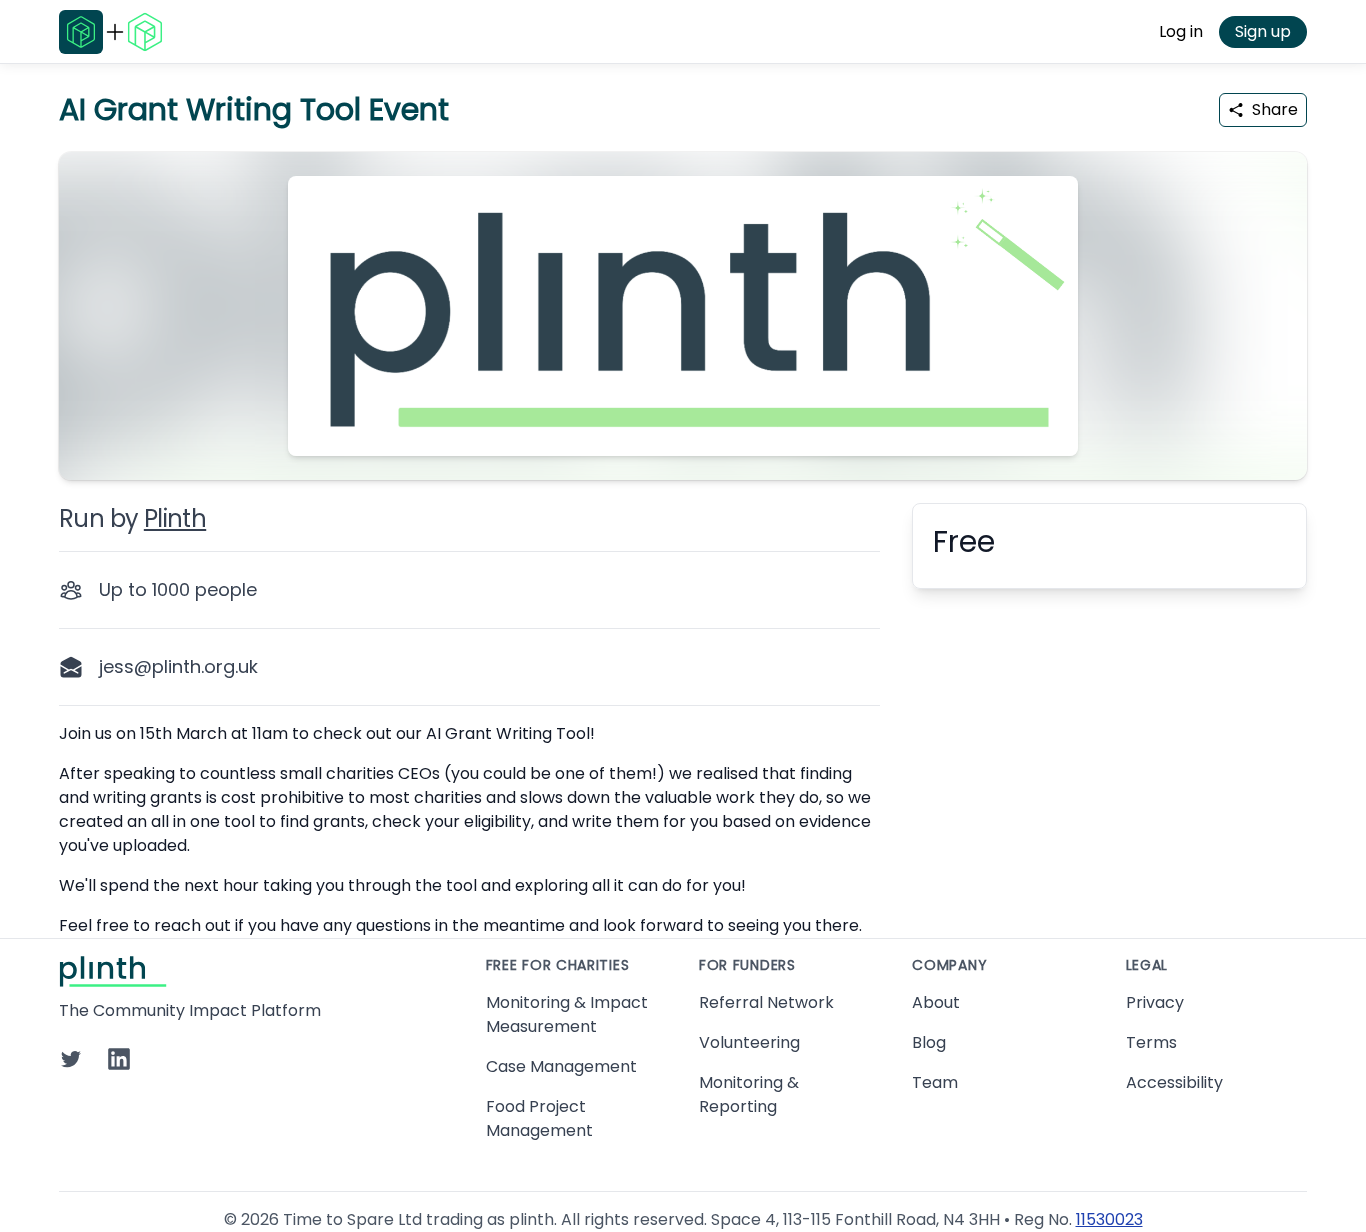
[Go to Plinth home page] (81, 32)
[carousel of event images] (683, 304)
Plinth (175, 518)
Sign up (1263, 31)
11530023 (1109, 1219)
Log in (1181, 31)
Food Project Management (539, 1118)
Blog (929, 1042)
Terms (1151, 1042)
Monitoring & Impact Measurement (567, 1014)
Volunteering (749, 1042)
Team (935, 1082)
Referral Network (766, 1002)
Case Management (561, 1066)
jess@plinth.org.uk (178, 666)
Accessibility (1174, 1082)
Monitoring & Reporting (749, 1094)
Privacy (1155, 1002)
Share (1275, 109)
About (936, 1002)
